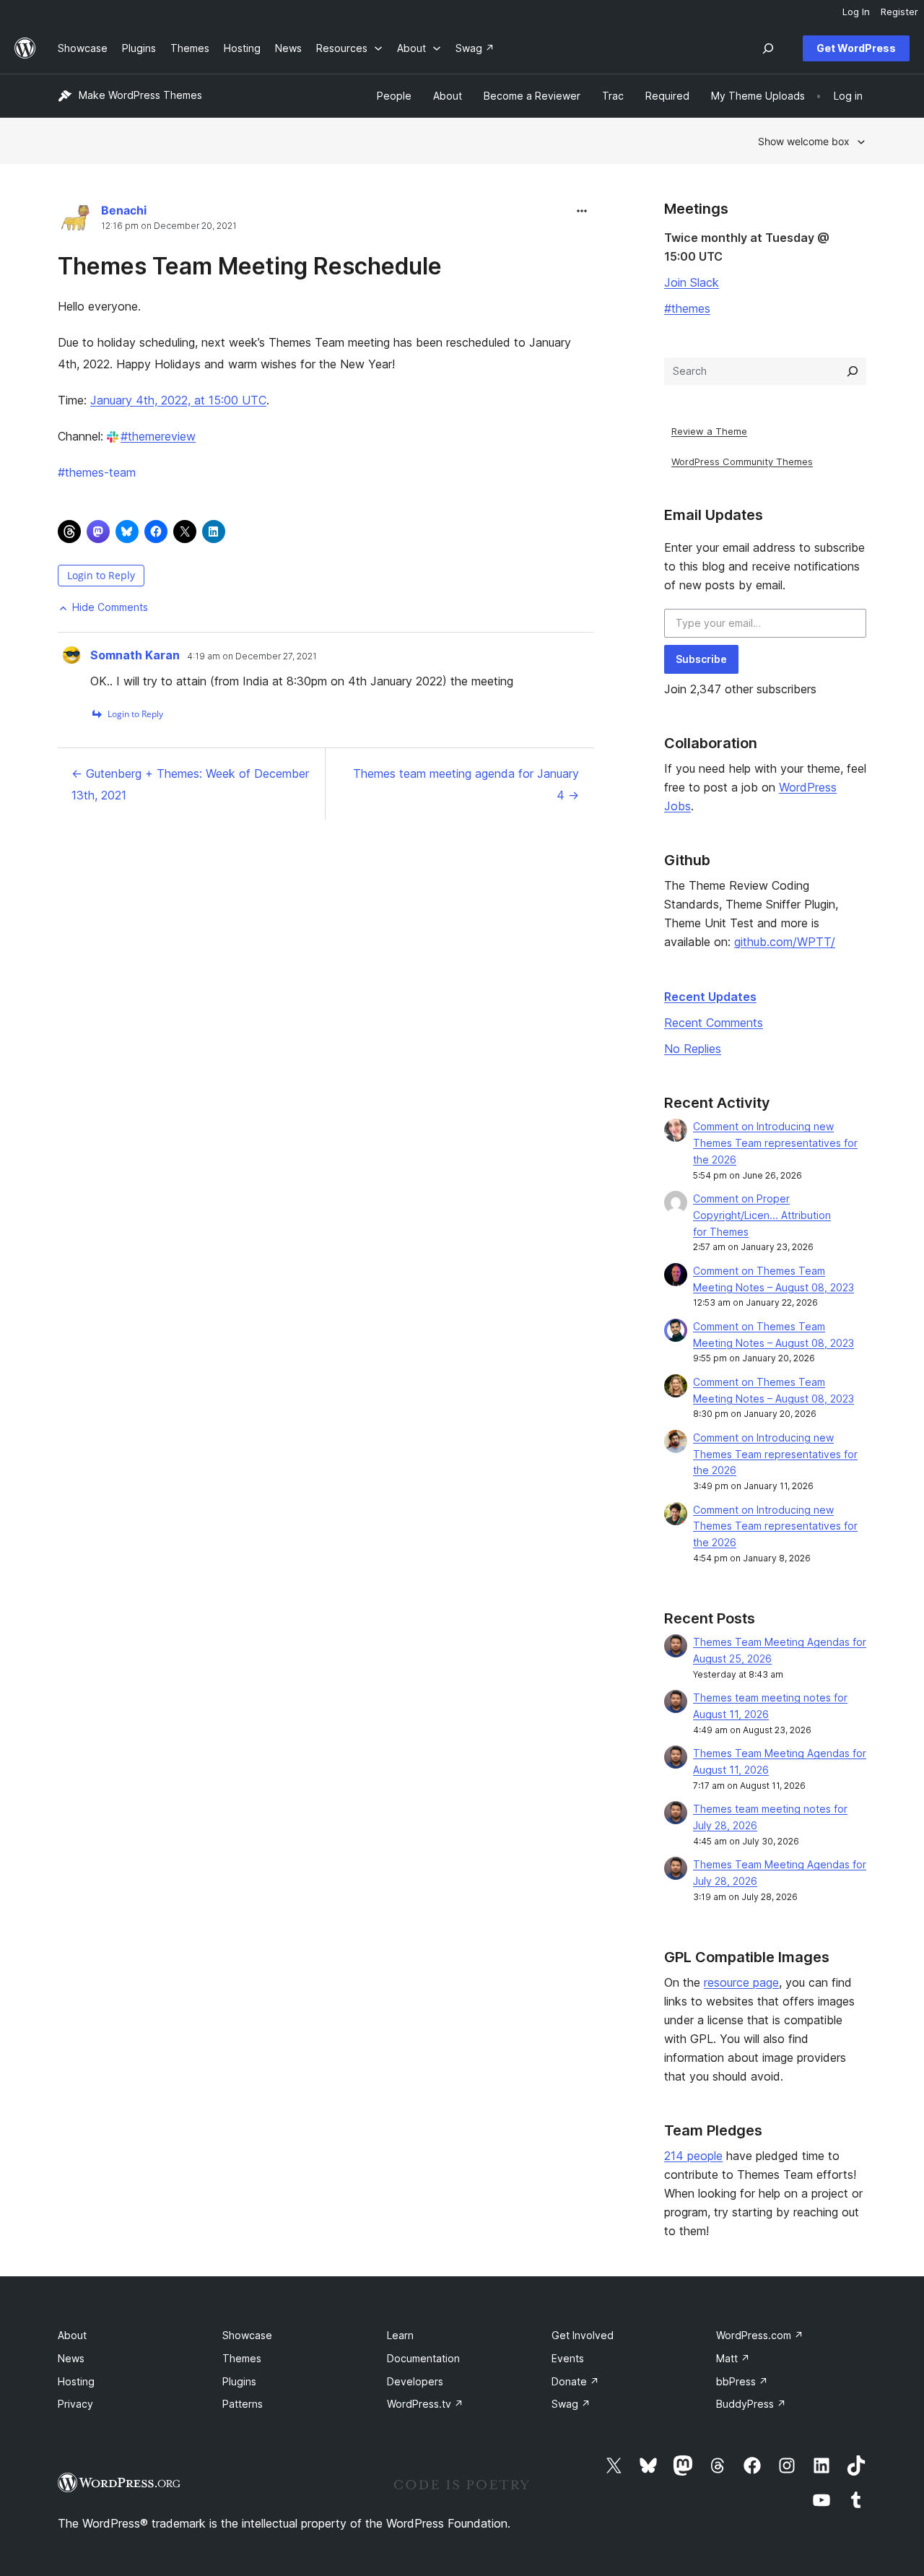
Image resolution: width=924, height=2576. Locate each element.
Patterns (243, 2404)
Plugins (239, 2381)
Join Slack (692, 282)
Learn (400, 2335)
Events (568, 2358)
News (71, 2358)
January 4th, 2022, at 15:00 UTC (178, 400)
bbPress (742, 2381)
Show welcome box (804, 141)
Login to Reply (101, 575)
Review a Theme (709, 431)
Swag (571, 2404)
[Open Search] (768, 48)
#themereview (158, 436)
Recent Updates (710, 997)
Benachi (124, 210)
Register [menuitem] (899, 12)
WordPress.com (760, 2335)
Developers (415, 2381)
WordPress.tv (425, 2404)
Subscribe (701, 659)
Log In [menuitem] (856, 12)
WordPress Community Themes (742, 461)
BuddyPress (751, 2404)
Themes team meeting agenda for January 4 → (466, 784)
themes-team (97, 472)
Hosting (76, 2381)
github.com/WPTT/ (785, 942)
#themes (687, 308)
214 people (693, 2156)
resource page (741, 1982)
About (72, 2335)
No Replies (693, 1049)
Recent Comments (714, 1023)
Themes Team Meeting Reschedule (250, 266)
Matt (733, 2358)
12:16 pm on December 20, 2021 (169, 226)
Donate (575, 2381)
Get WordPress (856, 48)
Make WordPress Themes (140, 95)
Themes (242, 2358)
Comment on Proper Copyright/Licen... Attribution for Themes (762, 1215)
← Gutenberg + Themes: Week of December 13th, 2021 (190, 784)
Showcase (247, 2335)
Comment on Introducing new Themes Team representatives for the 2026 (775, 1143)
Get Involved (583, 2335)
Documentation (423, 2358)
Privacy (75, 2404)
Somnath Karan (135, 655)
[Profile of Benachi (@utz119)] (76, 221)
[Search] (853, 371)
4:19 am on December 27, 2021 (252, 656)
